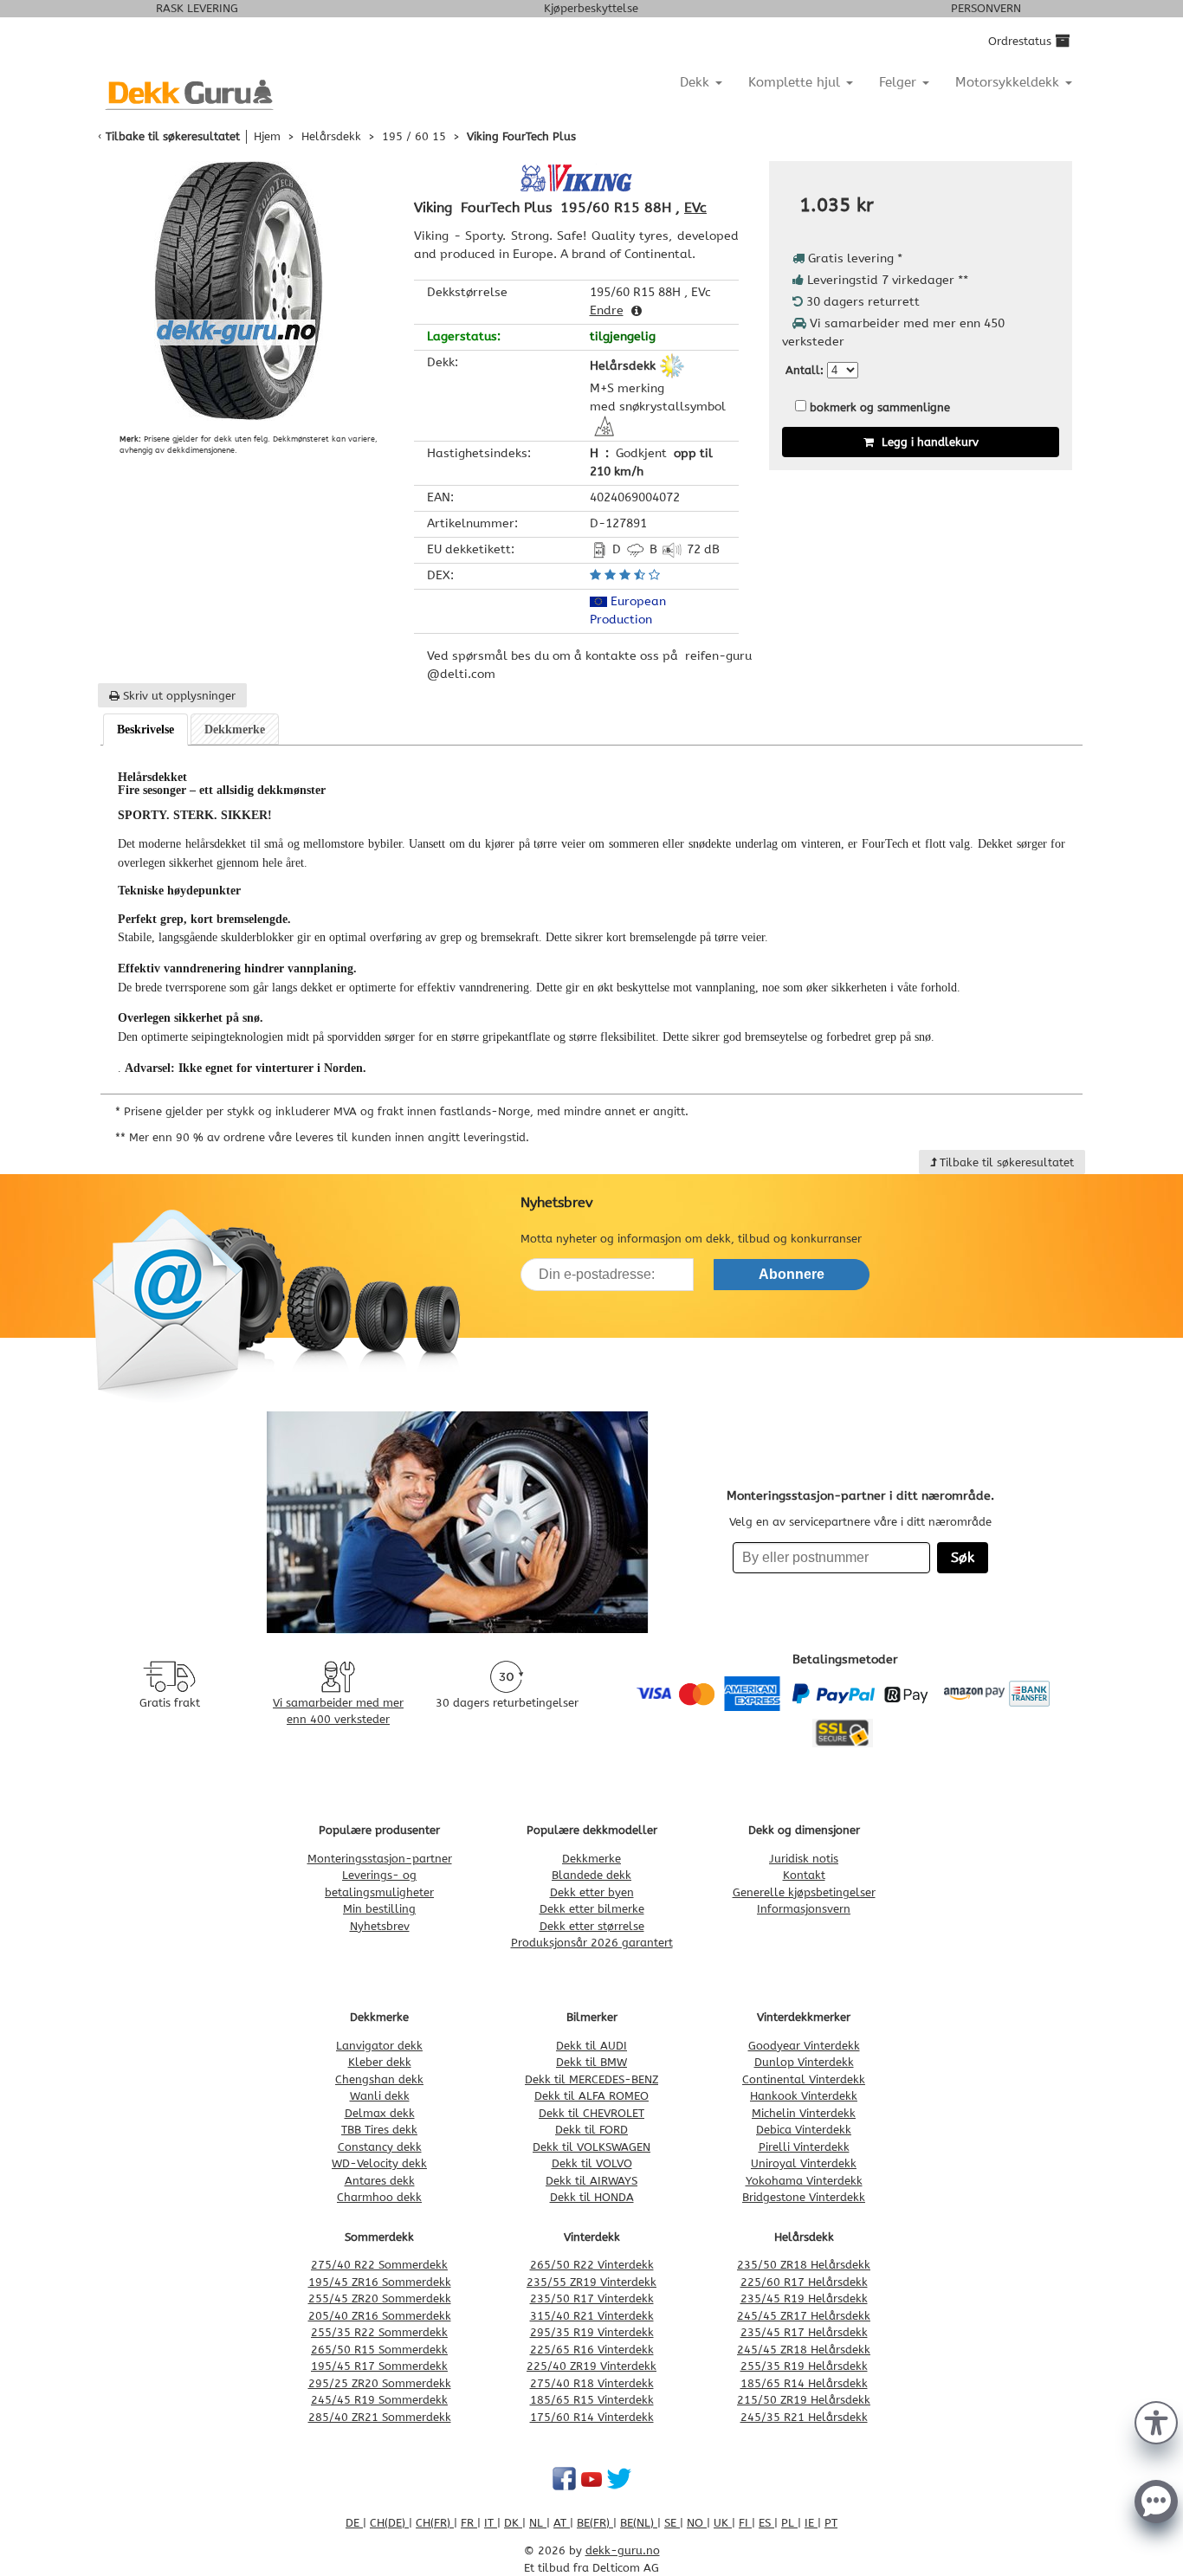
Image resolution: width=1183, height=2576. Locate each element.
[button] (1156, 2421)
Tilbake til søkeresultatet (173, 136)
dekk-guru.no (623, 2550)
